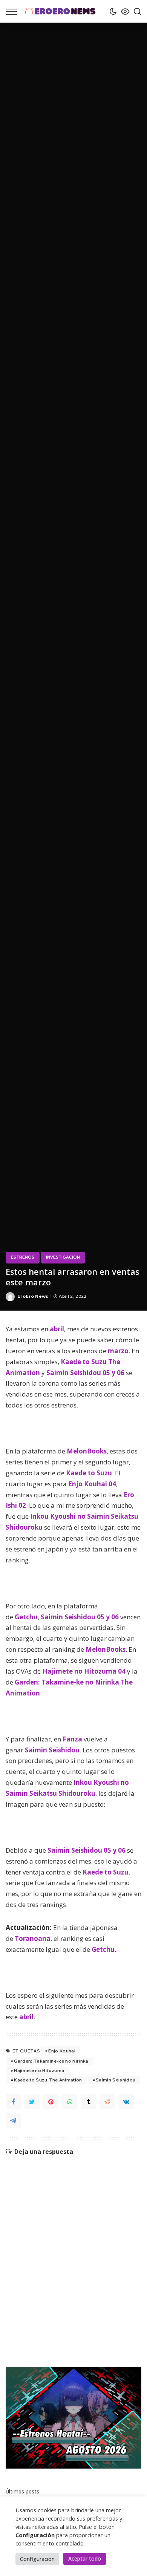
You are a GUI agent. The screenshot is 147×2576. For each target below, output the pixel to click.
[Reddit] (107, 2102)
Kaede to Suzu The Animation (48, 2080)
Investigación (63, 1257)
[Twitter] (32, 2102)
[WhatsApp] (70, 2102)
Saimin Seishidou (116, 2080)
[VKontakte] (126, 2102)
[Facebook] (13, 2102)
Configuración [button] (37, 2559)
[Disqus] (73, 2250)
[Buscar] (135, 11)
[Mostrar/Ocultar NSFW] (123, 11)
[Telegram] (13, 2121)
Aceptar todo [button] (85, 2558)
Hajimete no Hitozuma (39, 2071)
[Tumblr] (89, 2102)
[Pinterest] (51, 2102)
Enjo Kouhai (62, 2051)
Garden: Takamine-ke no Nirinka (51, 2061)
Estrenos (23, 1257)
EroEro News (33, 1296)
